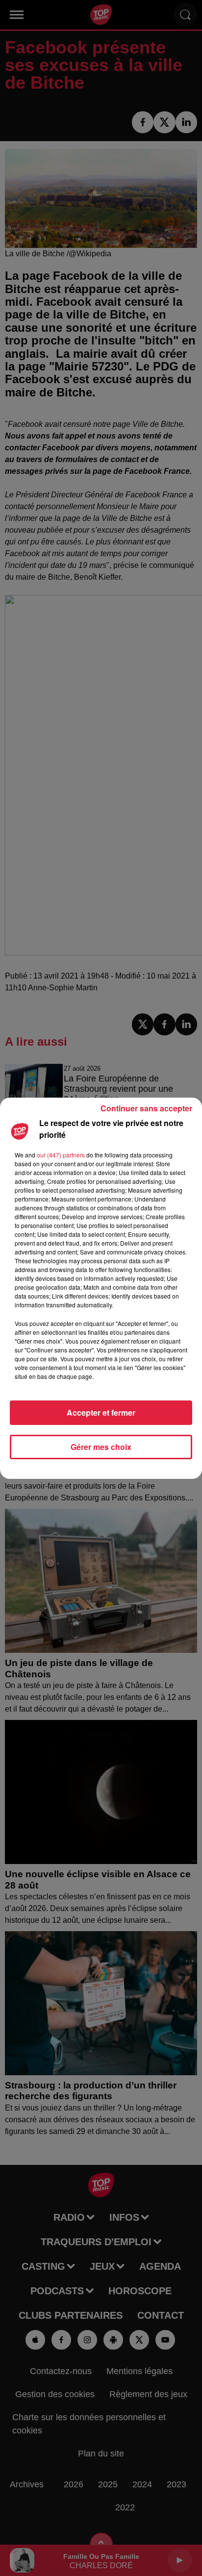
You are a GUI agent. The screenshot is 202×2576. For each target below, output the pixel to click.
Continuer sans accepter (146, 1108)
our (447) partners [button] (61, 1155)
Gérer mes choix (101, 1447)
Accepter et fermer (101, 1412)
